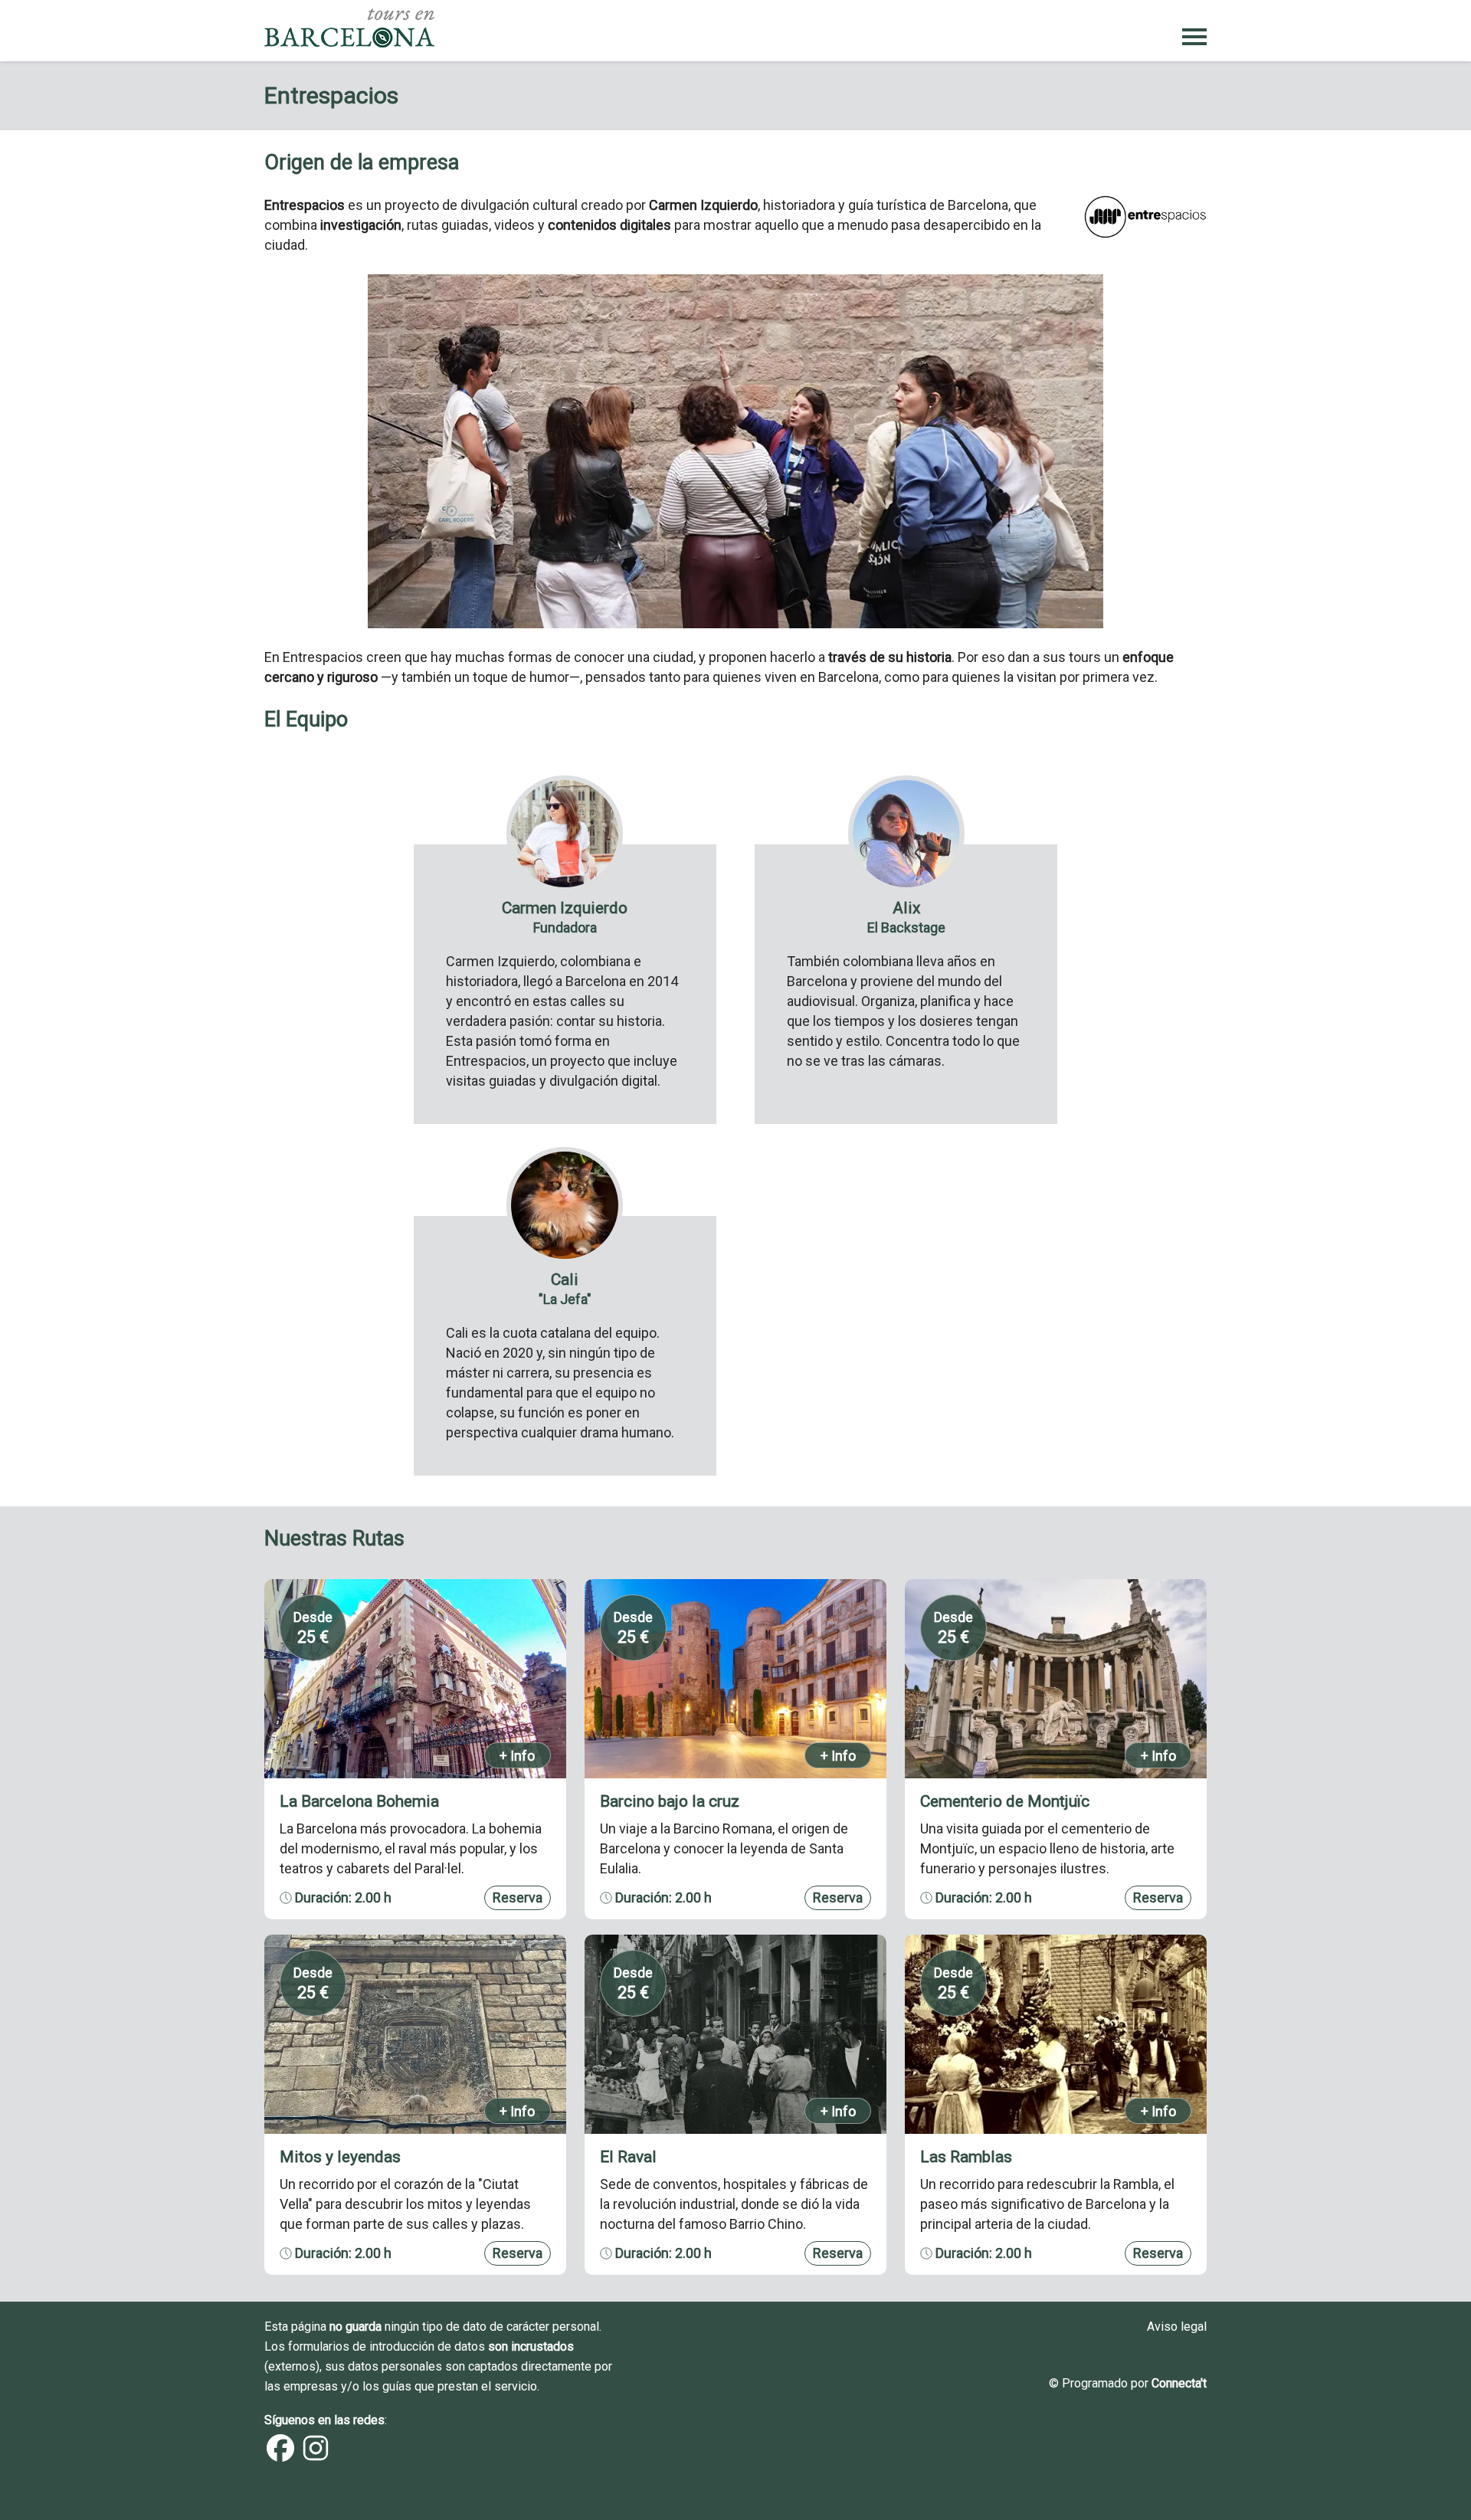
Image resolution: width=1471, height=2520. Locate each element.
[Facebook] (280, 2458)
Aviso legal (1177, 2327)
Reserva (518, 1897)
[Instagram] (316, 2458)
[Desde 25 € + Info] (415, 1773)
